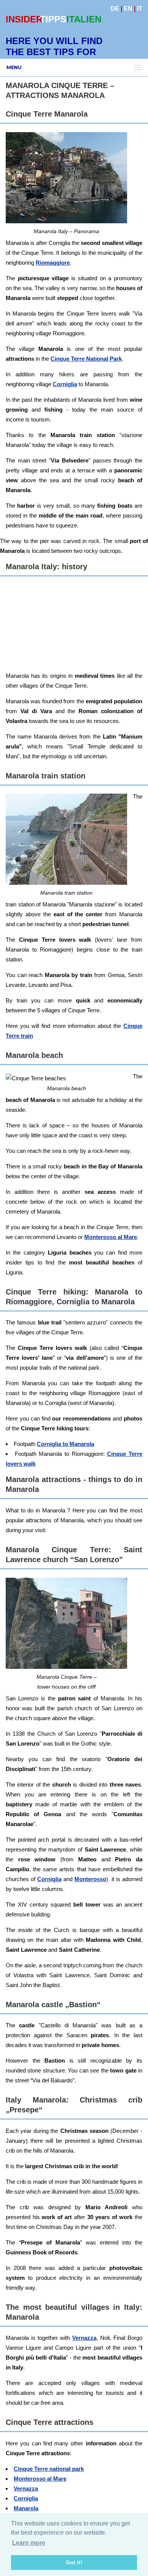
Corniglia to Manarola (65, 1444)
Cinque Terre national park (49, 2469)
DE (115, 9)
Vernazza (84, 2338)
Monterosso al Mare (111, 1237)
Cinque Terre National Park (86, 359)
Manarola (26, 2508)
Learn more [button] (29, 2543)
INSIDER (24, 19)
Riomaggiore (53, 263)
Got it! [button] (74, 2562)
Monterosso (90, 1879)
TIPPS (53, 19)
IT (140, 9)
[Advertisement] (74, 625)
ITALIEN (84, 19)
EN (128, 9)
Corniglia (65, 384)
